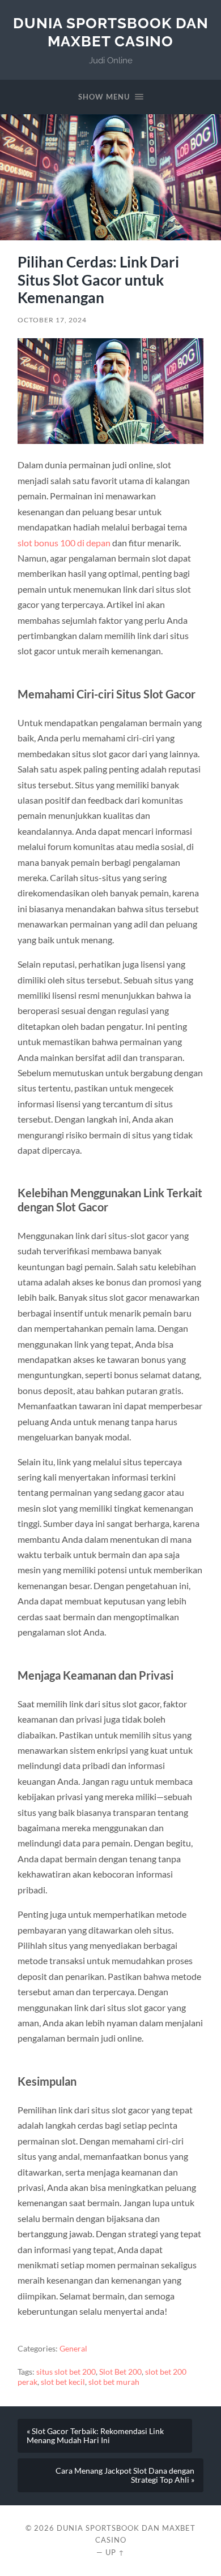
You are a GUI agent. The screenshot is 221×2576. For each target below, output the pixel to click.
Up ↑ (115, 2552)
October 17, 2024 (52, 320)
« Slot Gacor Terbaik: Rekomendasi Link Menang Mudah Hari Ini (95, 2436)
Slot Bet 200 (120, 2372)
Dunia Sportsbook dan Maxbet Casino (111, 32)
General (73, 2349)
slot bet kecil (63, 2382)
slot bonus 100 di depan (64, 543)
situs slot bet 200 (66, 2372)
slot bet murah (114, 2382)
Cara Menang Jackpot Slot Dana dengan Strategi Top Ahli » (125, 2475)
